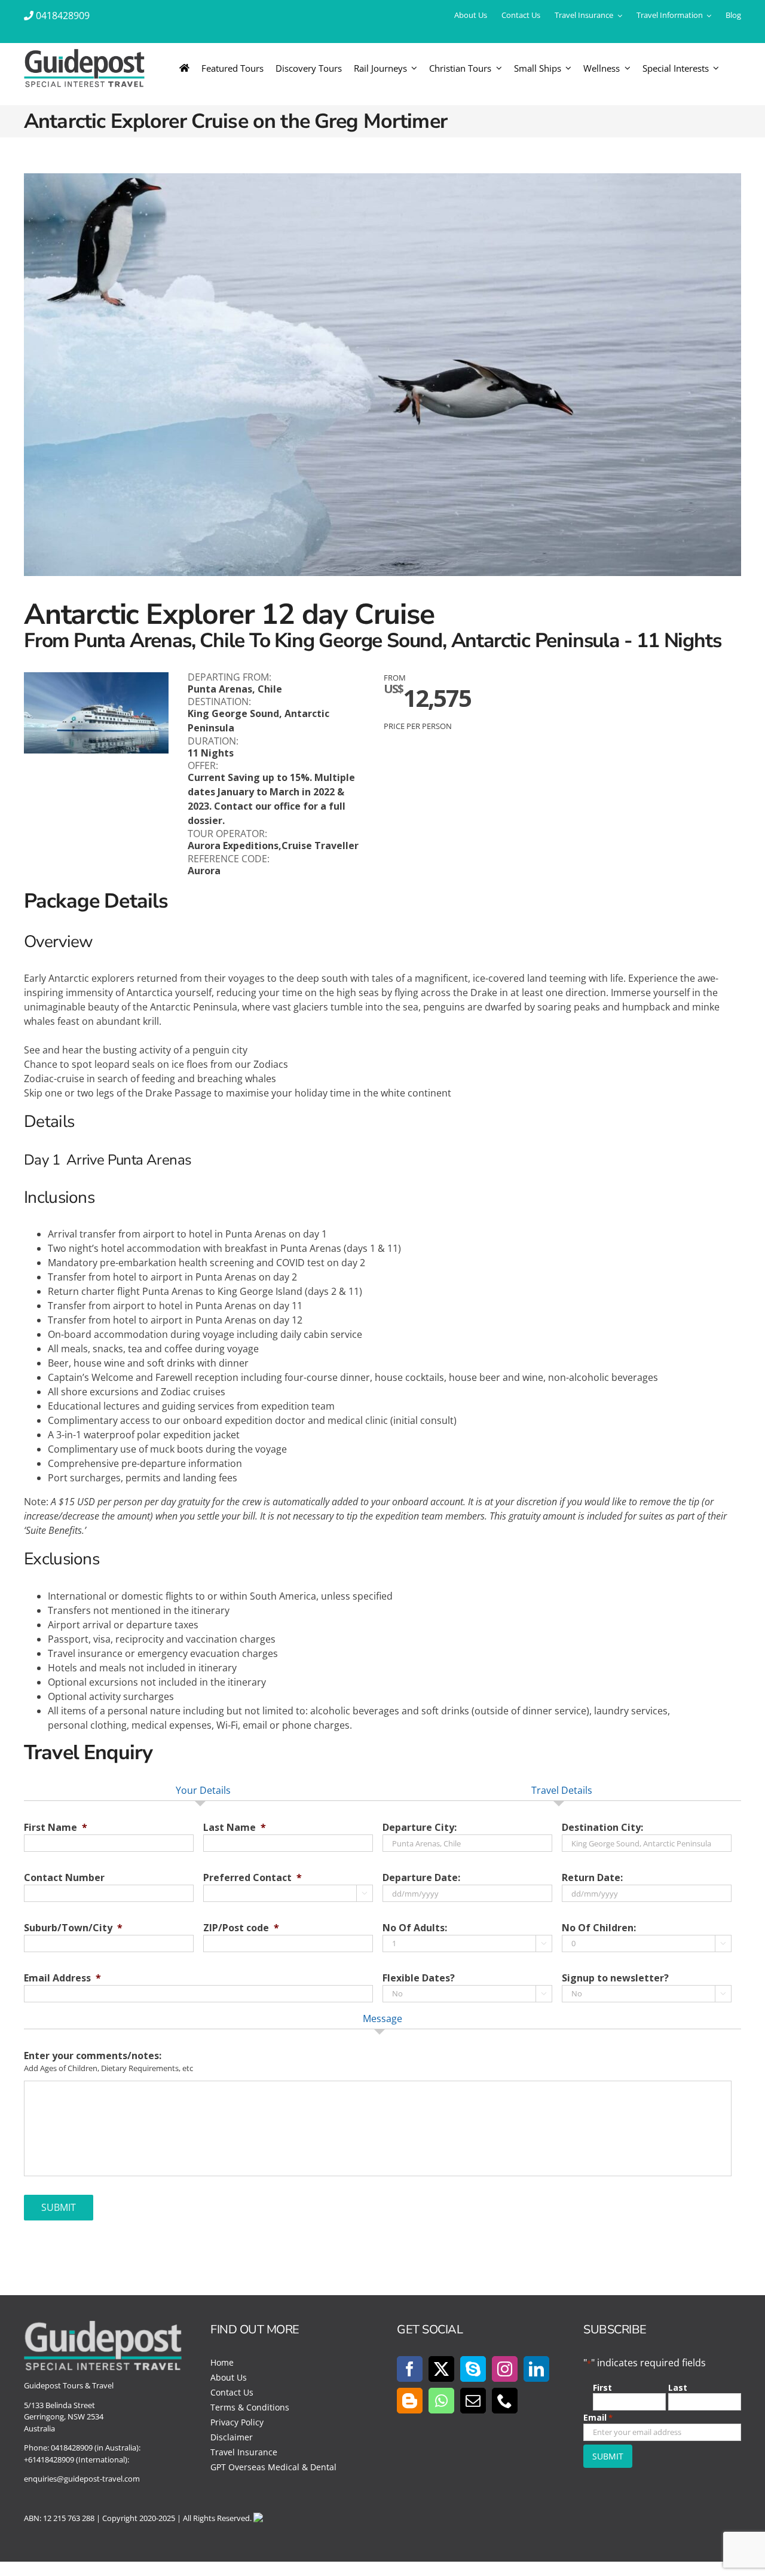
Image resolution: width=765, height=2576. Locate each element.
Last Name (235, 1828)
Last (678, 2387)
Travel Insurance (244, 2452)
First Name (56, 1828)
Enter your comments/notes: (93, 2056)
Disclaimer (232, 2437)
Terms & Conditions (250, 2407)
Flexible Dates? (419, 1978)
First (602, 2387)
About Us (229, 2377)
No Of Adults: (415, 1928)
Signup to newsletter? (615, 1978)
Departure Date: (421, 1878)
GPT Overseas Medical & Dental (273, 2467)
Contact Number (64, 1878)
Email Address (62, 1978)
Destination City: (602, 1828)
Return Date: (592, 1878)
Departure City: (420, 1828)
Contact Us (232, 2392)
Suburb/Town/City (73, 1928)
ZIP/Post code (241, 1928)
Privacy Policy (237, 2422)
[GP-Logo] (84, 54)
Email (598, 2417)
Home (222, 2362)
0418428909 (63, 16)
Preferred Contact (253, 1878)
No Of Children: (599, 1928)
